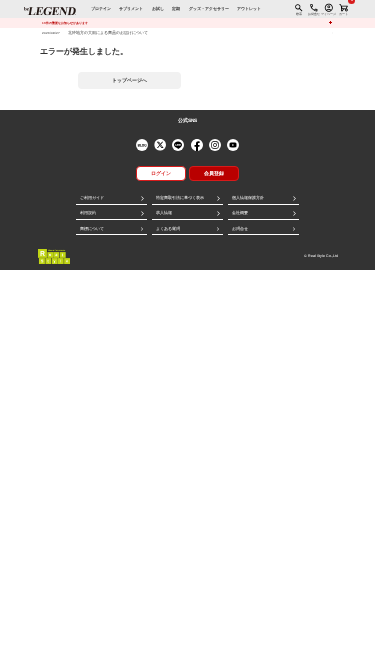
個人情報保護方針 (248, 198)
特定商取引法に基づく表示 (180, 198)
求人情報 (164, 213)
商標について (92, 229)
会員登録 (214, 173)
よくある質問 (168, 229)
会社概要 (240, 213)
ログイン (161, 173)
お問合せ (240, 229)
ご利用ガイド (92, 198)
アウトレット (249, 9)
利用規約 (88, 213)
